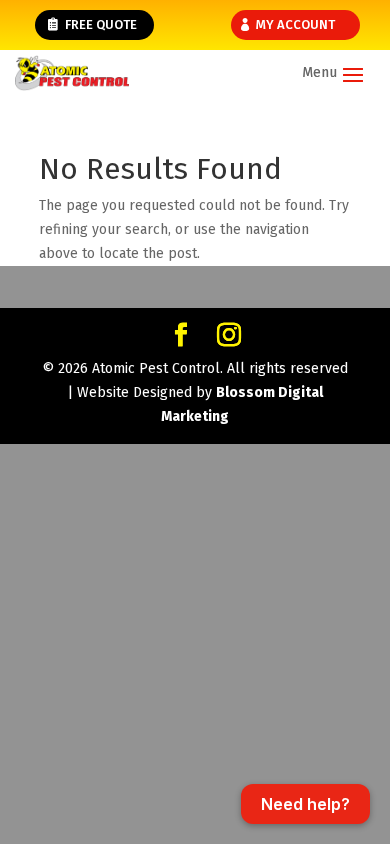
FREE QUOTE (101, 24)
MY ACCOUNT (295, 24)
